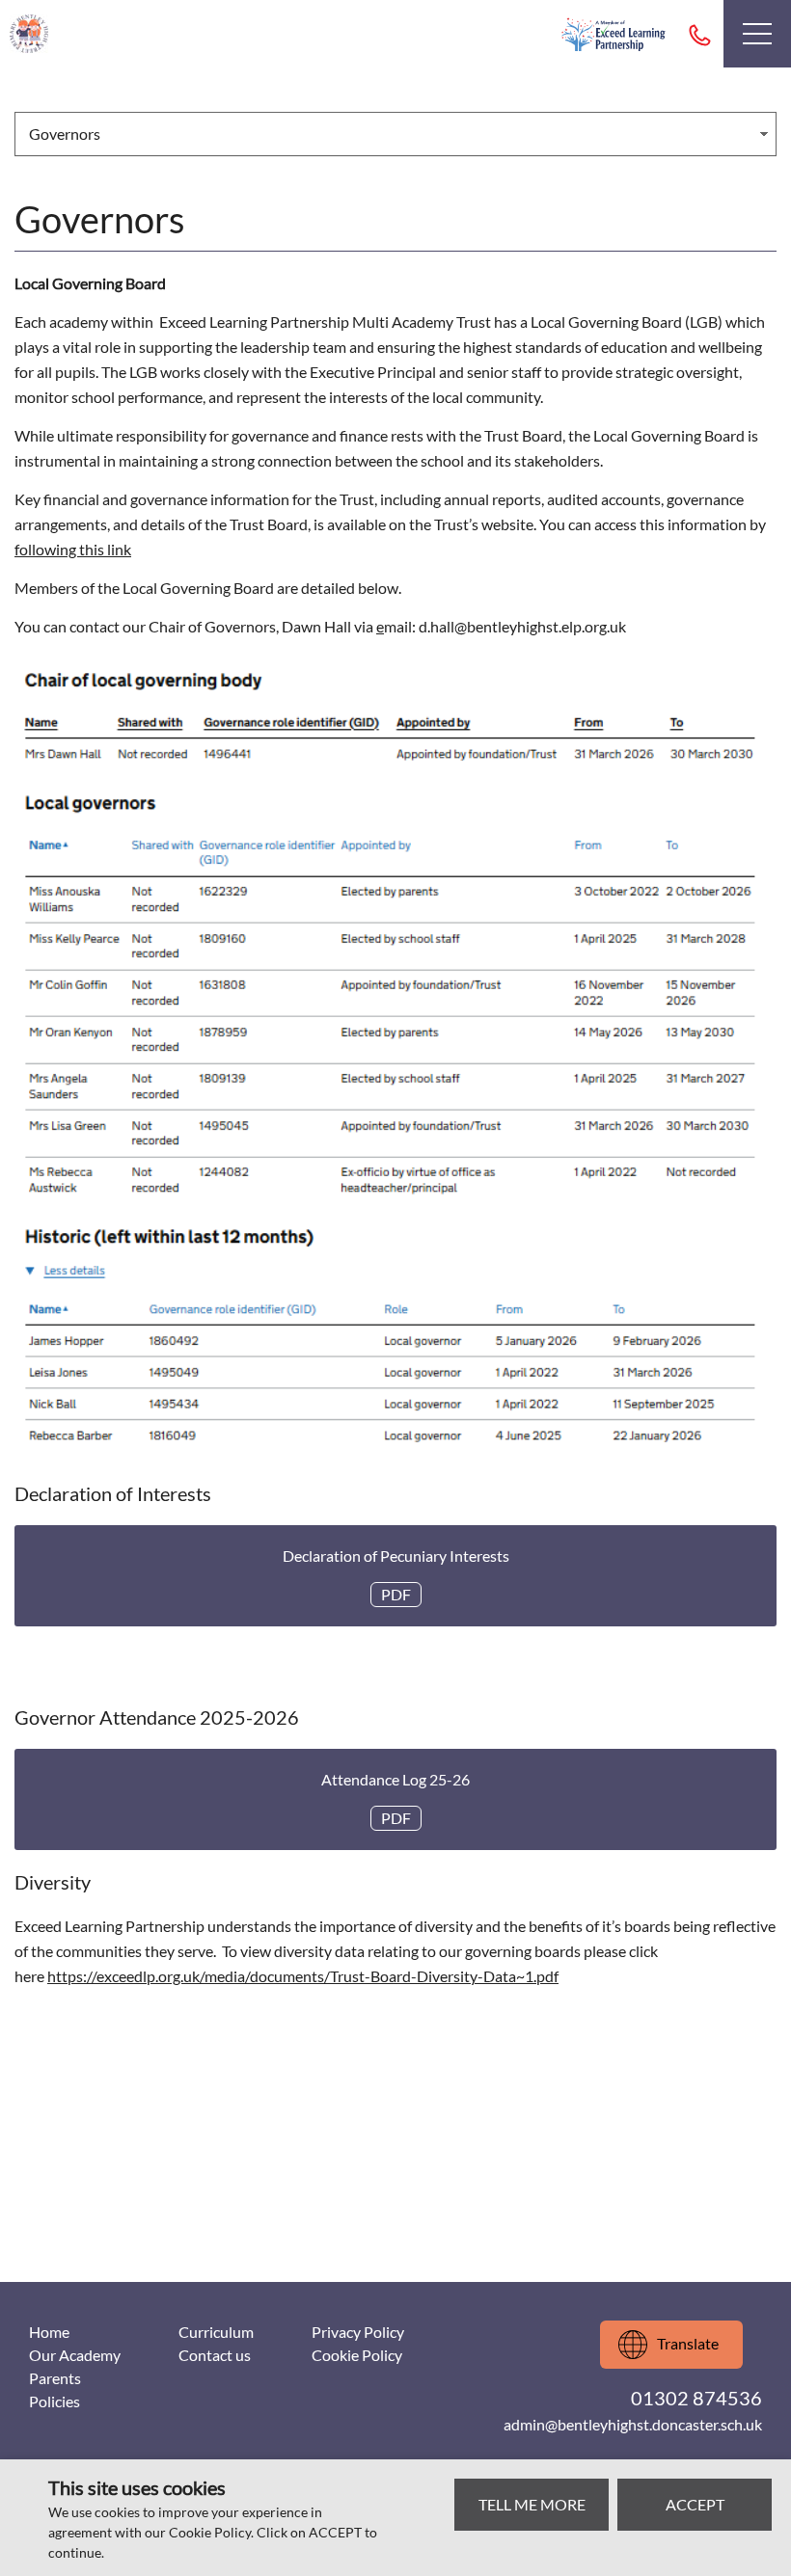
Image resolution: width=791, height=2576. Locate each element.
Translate (688, 2343)
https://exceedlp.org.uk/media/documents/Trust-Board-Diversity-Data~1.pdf (303, 1976)
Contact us (215, 2355)
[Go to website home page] (29, 34)
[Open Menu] (757, 34)
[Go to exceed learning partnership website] (614, 34)
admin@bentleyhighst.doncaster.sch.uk (633, 2424)
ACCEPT (695, 2504)
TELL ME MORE (532, 2504)
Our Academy (75, 2355)
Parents (55, 2378)
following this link (73, 549)
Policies (55, 2401)
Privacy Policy (358, 2332)
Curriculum (216, 2332)
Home (49, 2332)
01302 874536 (699, 34)
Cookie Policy (357, 2355)
